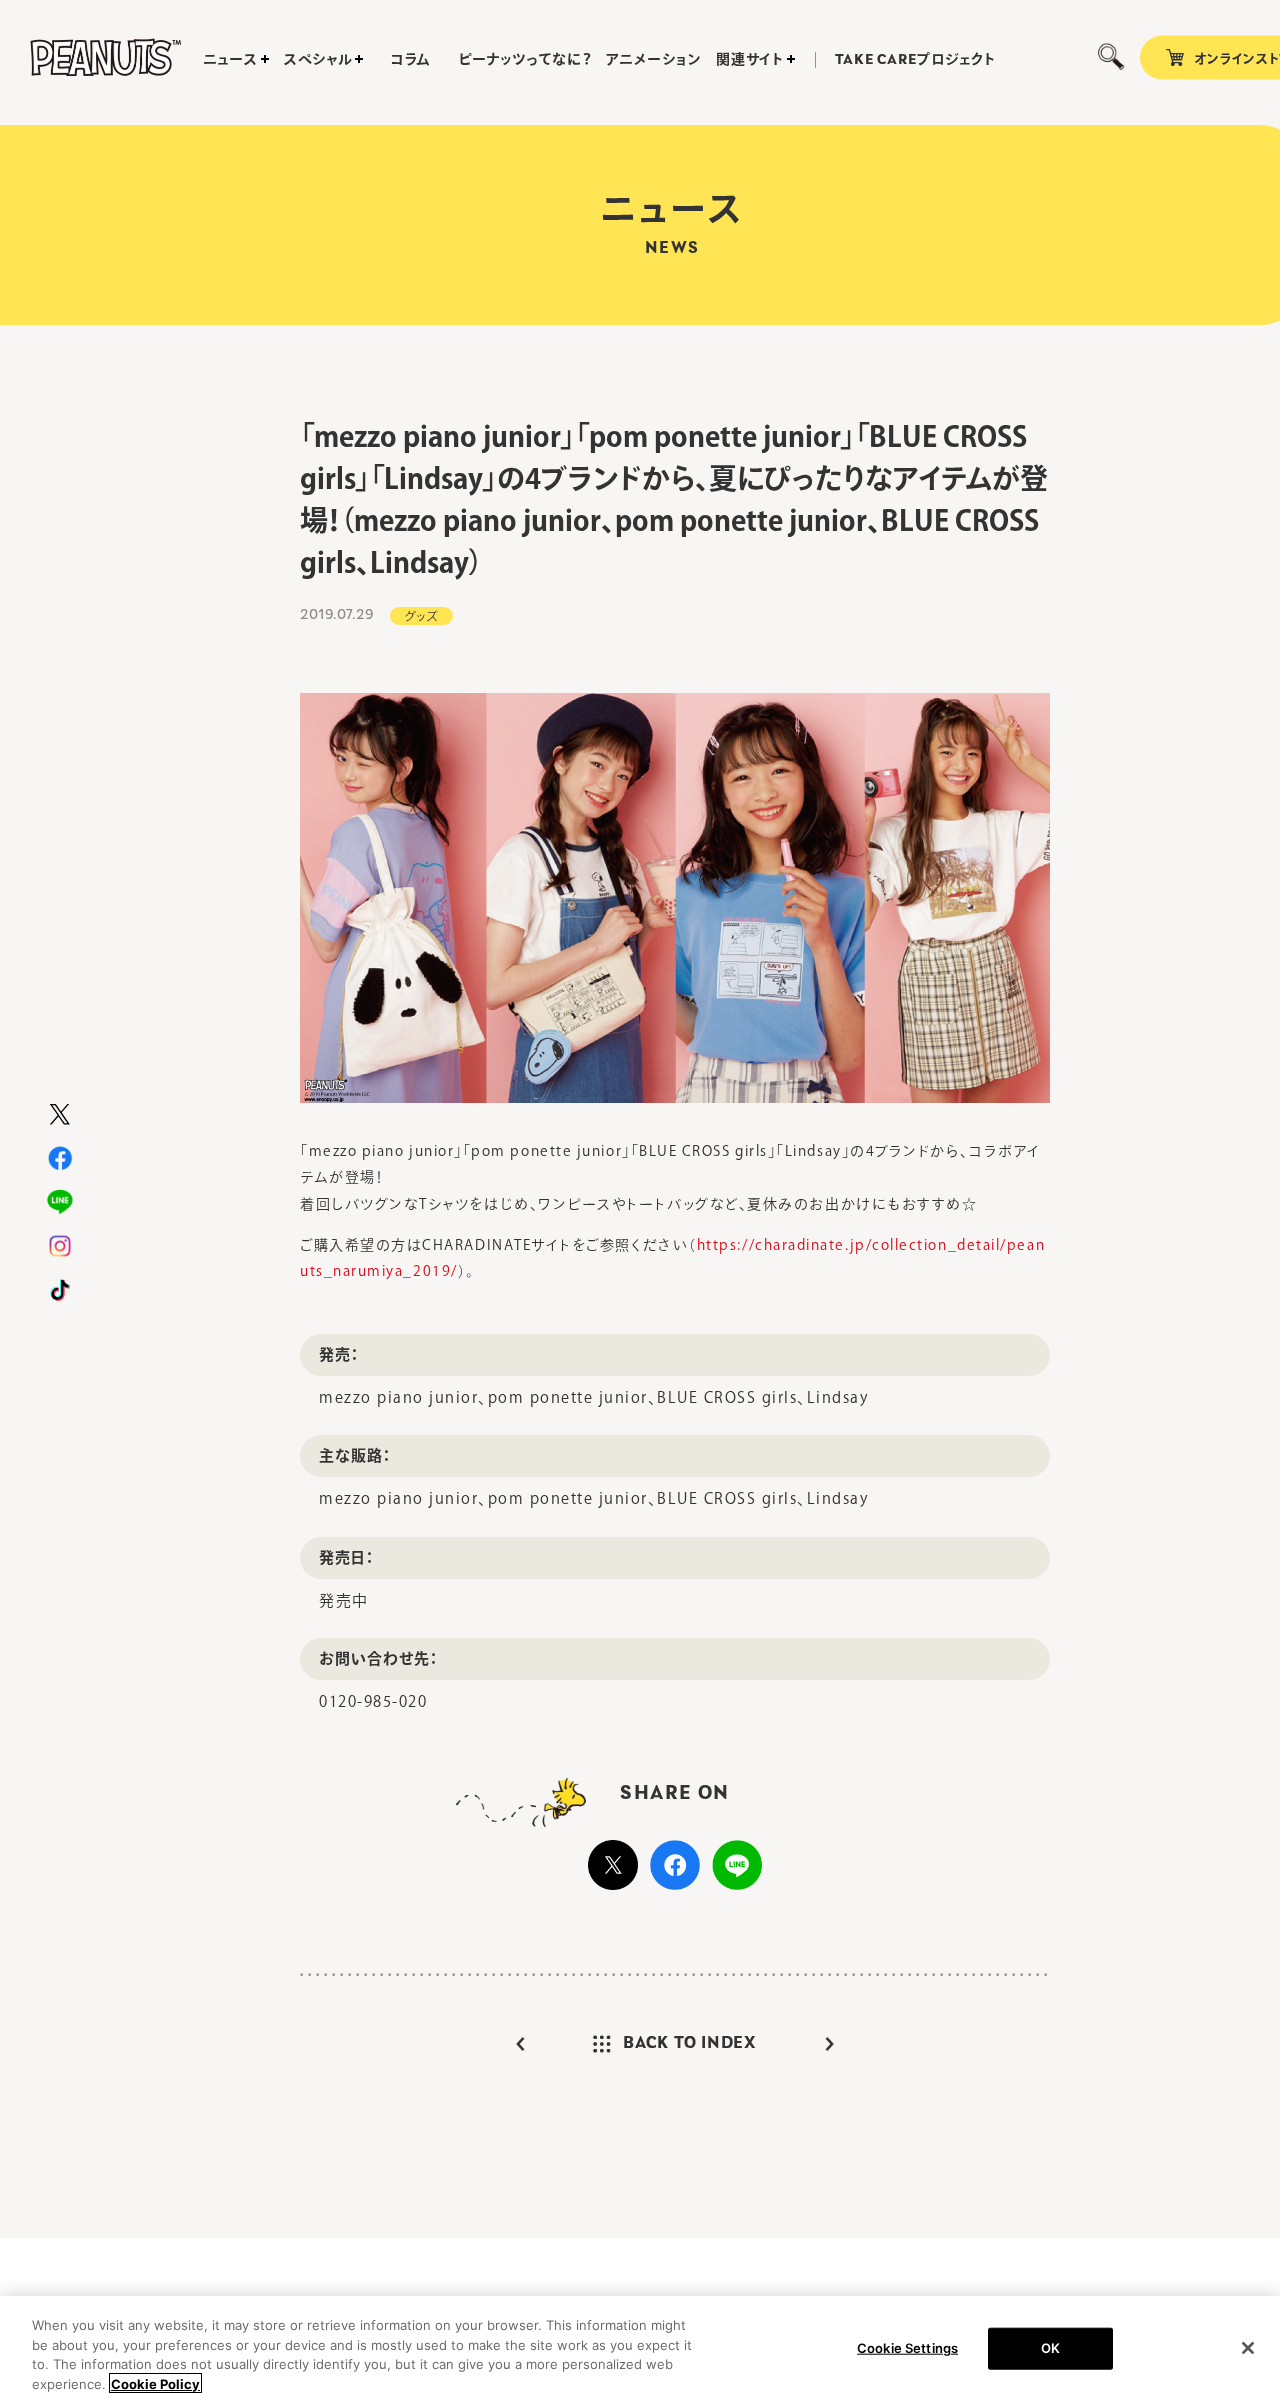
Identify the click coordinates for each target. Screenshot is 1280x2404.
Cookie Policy (155, 2383)
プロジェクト (915, 60)
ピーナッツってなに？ (524, 59)
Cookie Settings (907, 2348)
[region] (640, 2350)
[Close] (1248, 2348)
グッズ (421, 616)
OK (1050, 2348)
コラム (411, 59)
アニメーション (653, 59)
